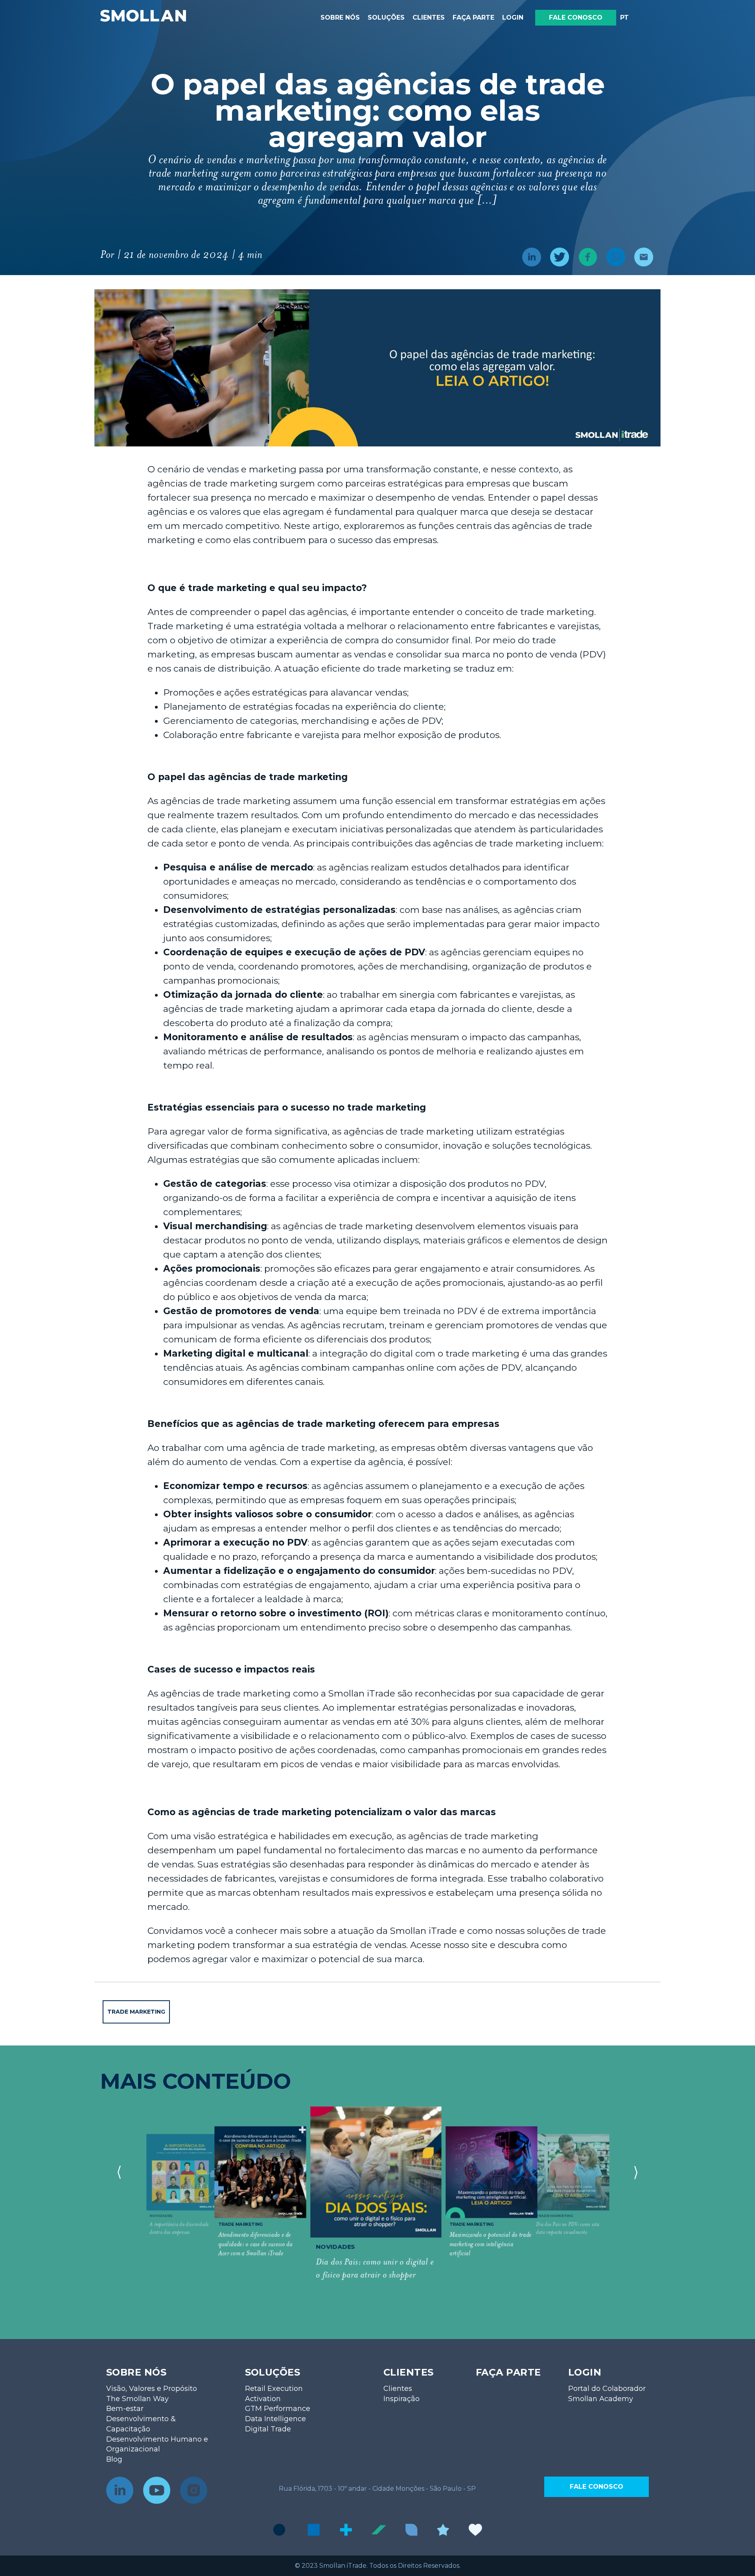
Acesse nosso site (449, 1945)
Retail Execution (274, 2389)
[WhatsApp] (613, 258)
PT (624, 17)
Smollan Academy (601, 2399)
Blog (114, 2459)
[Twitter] (557, 258)
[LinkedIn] (529, 258)
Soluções (386, 17)
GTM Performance (278, 2409)
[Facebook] (585, 258)
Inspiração (401, 2399)
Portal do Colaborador (607, 2389)
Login (513, 17)
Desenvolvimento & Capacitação (141, 2424)
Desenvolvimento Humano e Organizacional (157, 2444)
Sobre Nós (340, 17)
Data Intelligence (275, 2419)
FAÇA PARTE (508, 2372)
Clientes (429, 17)
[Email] (641, 258)
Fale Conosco (576, 17)
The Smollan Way (137, 2399)
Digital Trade (268, 2429)
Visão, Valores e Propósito (152, 2389)
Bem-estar (125, 2409)
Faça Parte (473, 17)
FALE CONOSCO (597, 2487)
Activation (263, 2399)
